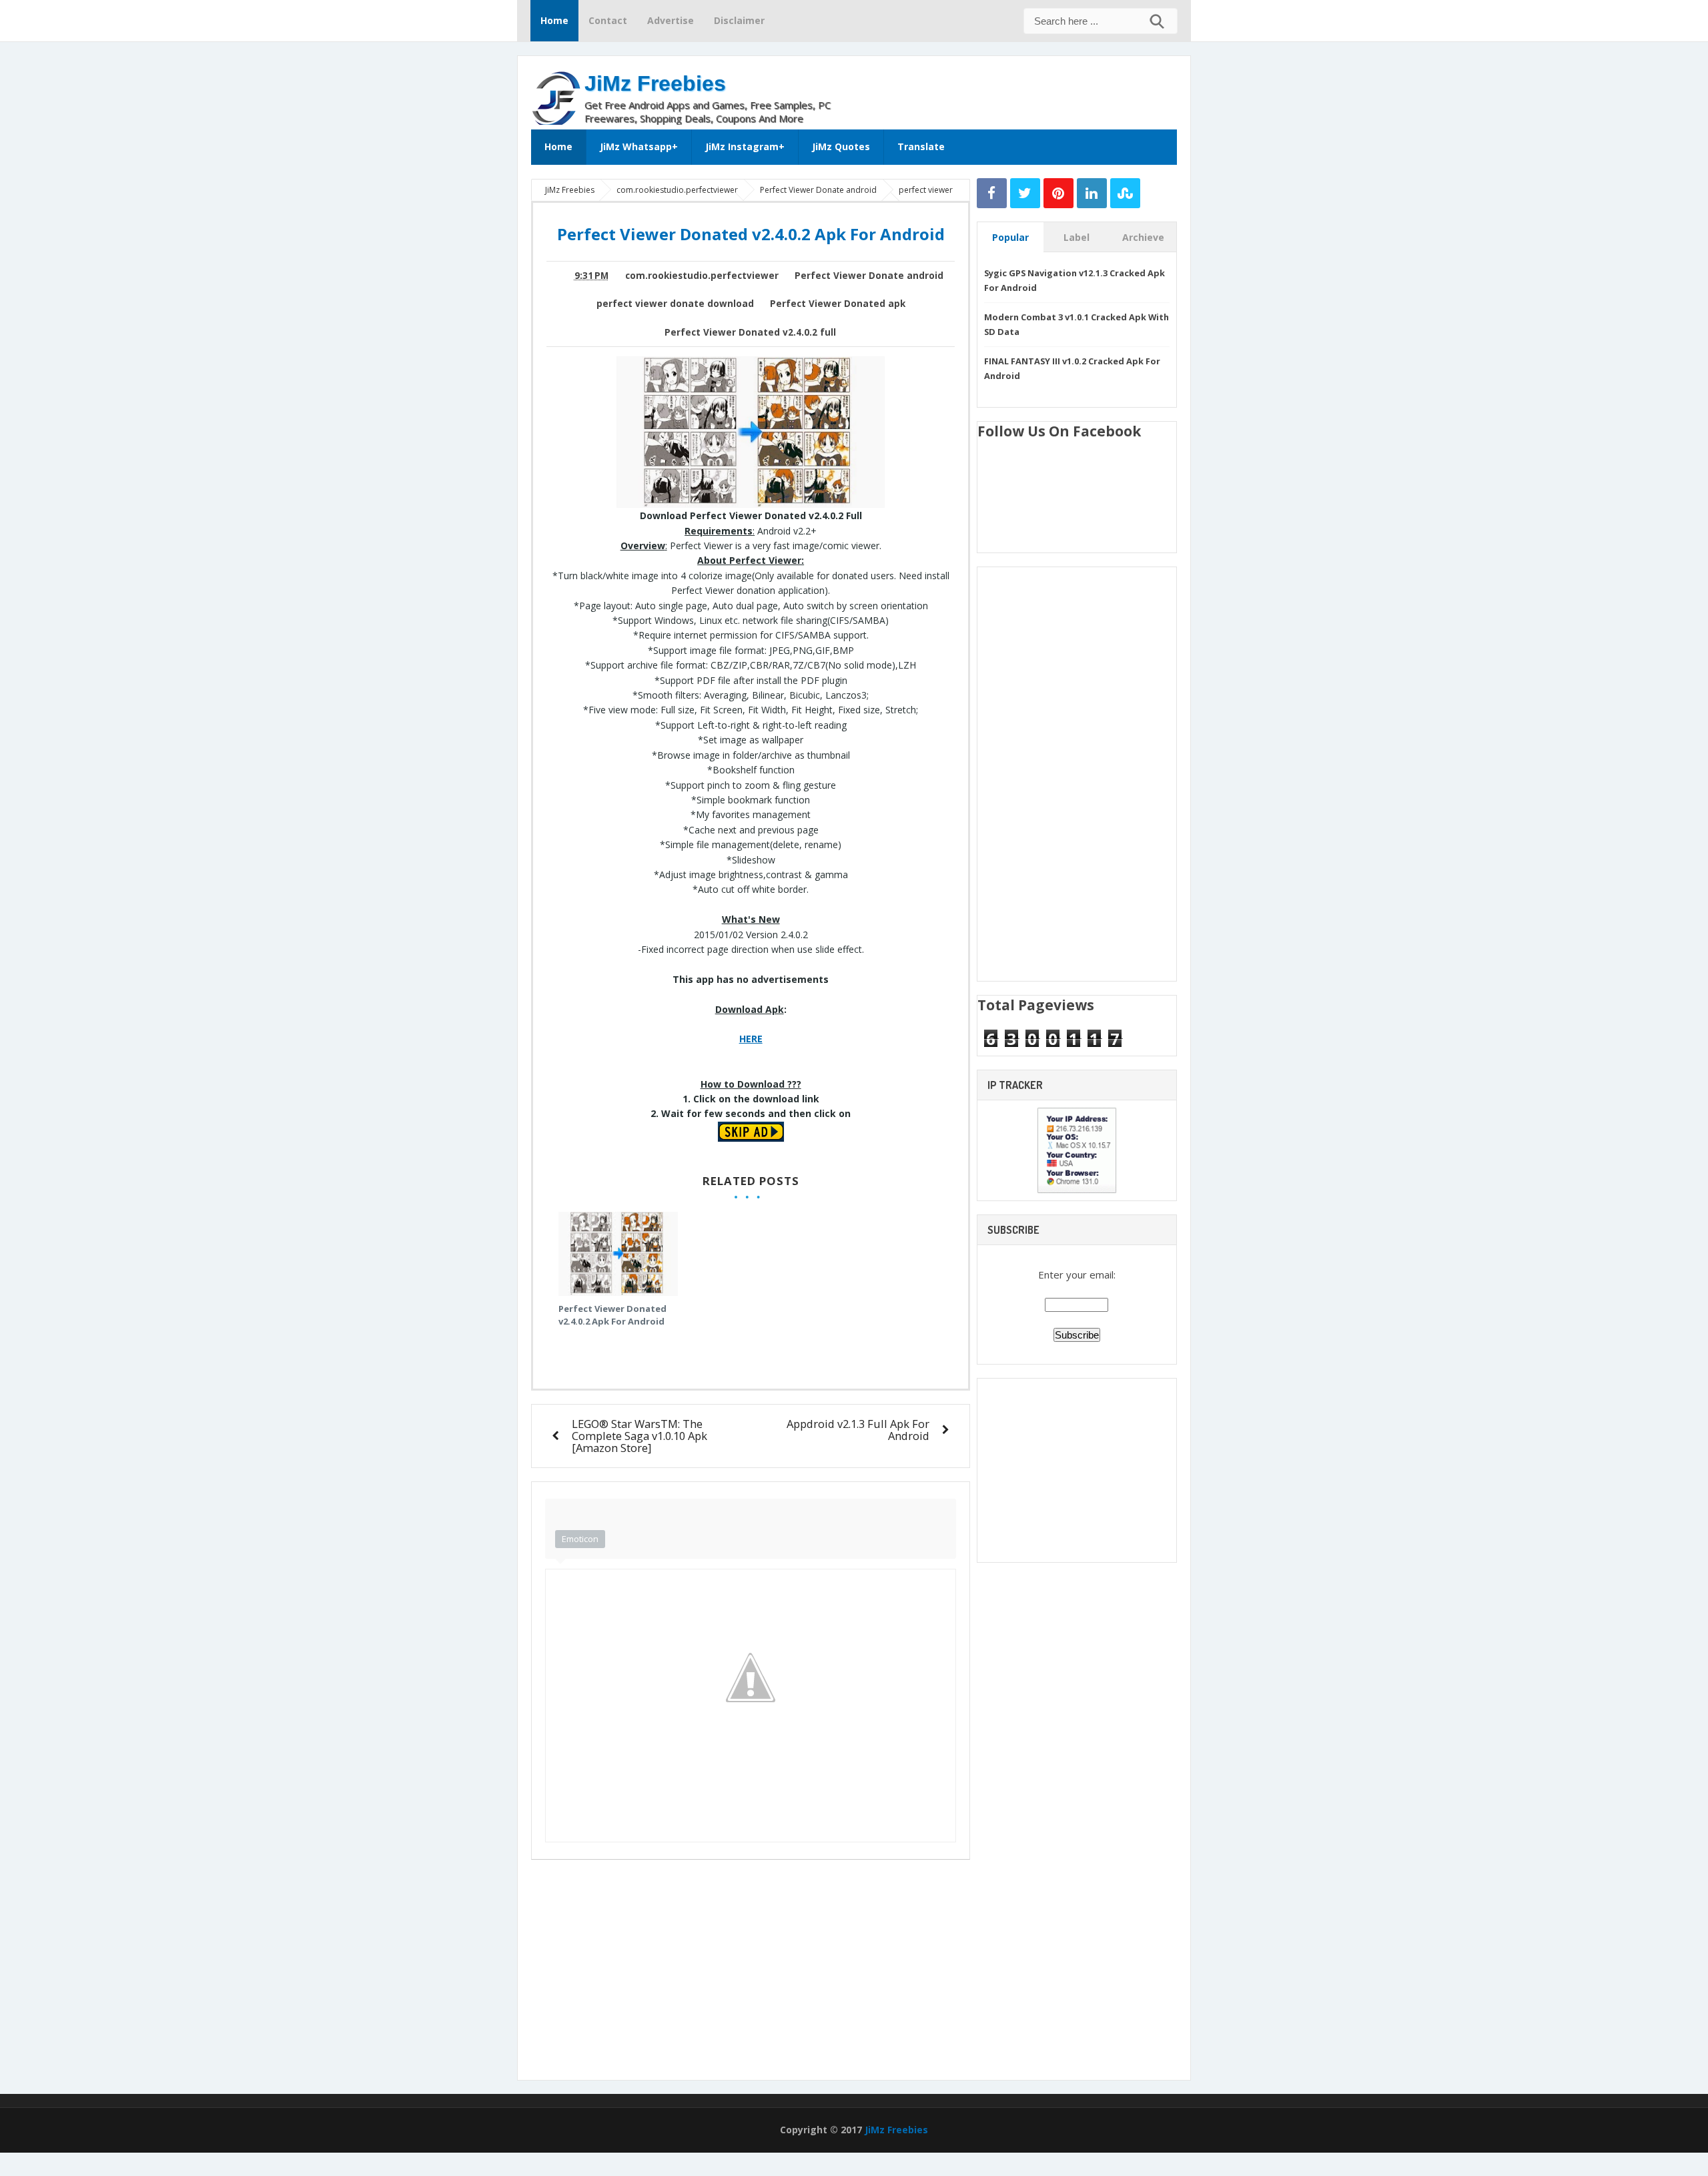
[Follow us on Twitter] (1025, 193)
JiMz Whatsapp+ (639, 146)
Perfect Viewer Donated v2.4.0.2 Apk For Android (612, 1315)
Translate (921, 146)
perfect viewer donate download (675, 304)
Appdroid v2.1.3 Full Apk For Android (858, 1430)
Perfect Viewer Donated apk (838, 304)
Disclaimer (739, 20)
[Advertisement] (1021, 89)
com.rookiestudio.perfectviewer (702, 276)
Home (554, 20)
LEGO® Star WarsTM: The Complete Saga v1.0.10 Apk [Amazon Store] (639, 1436)
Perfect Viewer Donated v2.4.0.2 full (750, 332)
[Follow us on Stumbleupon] (1125, 193)
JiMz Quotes (841, 146)
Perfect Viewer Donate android (869, 276)
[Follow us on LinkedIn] (1092, 193)
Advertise (671, 20)
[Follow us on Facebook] (992, 193)
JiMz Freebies (655, 83)
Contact (608, 20)
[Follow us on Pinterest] (1058, 193)
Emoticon (580, 1539)
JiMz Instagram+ (745, 146)
